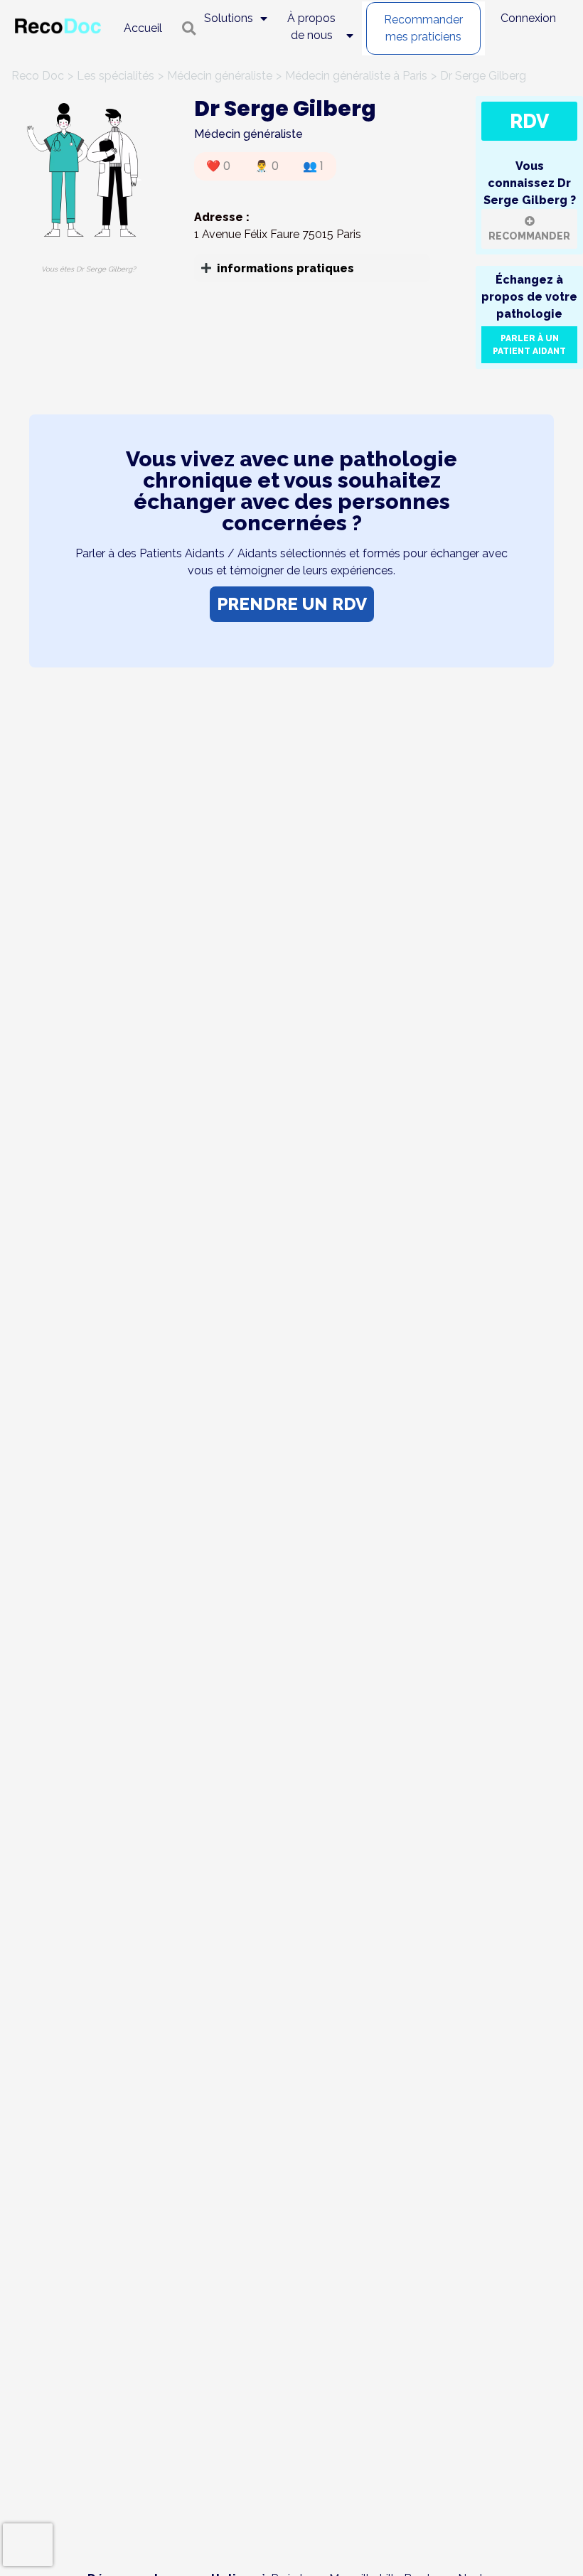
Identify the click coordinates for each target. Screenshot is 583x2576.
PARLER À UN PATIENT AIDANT (529, 345)
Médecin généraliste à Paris (356, 76)
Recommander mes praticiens (423, 28)
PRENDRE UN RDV (292, 604)
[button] (312, 268)
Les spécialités (116, 76)
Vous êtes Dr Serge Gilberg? (89, 269)
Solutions (229, 18)
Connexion (528, 18)
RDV (529, 121)
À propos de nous (311, 27)
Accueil (143, 28)
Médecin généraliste (220, 76)
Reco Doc (38, 76)
